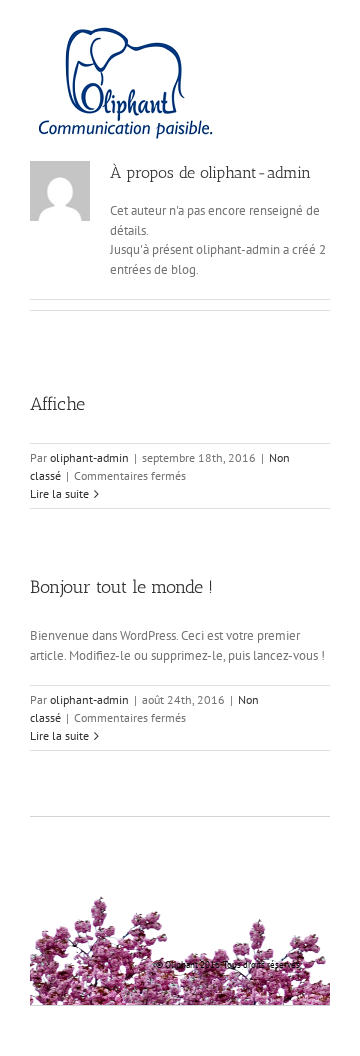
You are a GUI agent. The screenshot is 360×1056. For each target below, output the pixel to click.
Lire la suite (59, 493)
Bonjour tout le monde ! (121, 587)
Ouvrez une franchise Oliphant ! (164, 879)
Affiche (57, 404)
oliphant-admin (89, 457)
